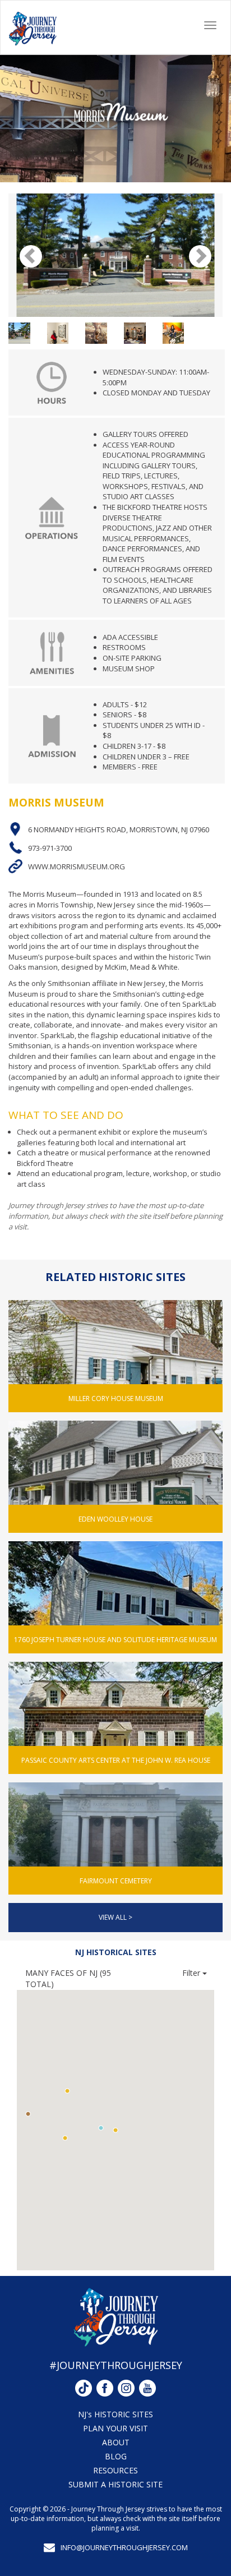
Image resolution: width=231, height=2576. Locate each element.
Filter (192, 1973)
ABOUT (116, 2442)
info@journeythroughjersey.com (124, 2547)
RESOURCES (115, 2470)
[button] (101, 2128)
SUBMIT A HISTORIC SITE (115, 2484)
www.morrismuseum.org (77, 867)
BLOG (116, 2456)
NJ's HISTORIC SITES (115, 2414)
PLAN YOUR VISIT (115, 2428)
